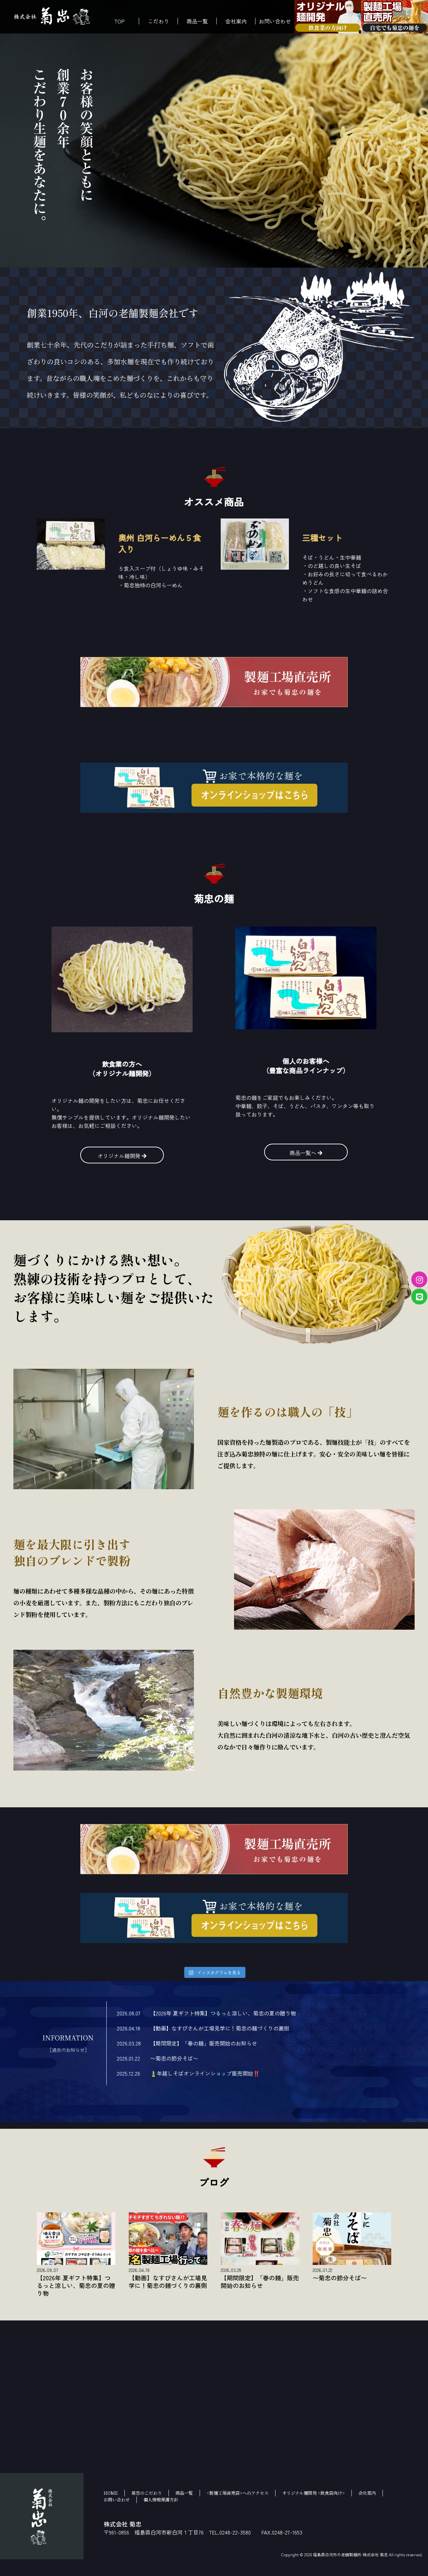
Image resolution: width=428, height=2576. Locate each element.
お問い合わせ (275, 21)
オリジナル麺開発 (120, 1156)
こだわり (158, 21)
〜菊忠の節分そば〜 (174, 2058)
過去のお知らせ (68, 2049)
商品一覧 (197, 21)
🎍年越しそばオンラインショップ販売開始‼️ (205, 2073)
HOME (111, 2493)
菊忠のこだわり (147, 2493)
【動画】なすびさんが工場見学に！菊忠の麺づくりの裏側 (220, 2028)
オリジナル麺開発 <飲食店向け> (313, 2493)
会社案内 (236, 21)
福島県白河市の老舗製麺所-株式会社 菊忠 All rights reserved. (368, 2554)
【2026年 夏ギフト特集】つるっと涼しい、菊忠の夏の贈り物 (223, 2013)
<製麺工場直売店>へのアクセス (238, 2493)
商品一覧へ (304, 1153)
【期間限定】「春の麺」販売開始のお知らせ (204, 2043)
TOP (120, 21)
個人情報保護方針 (161, 2500)
